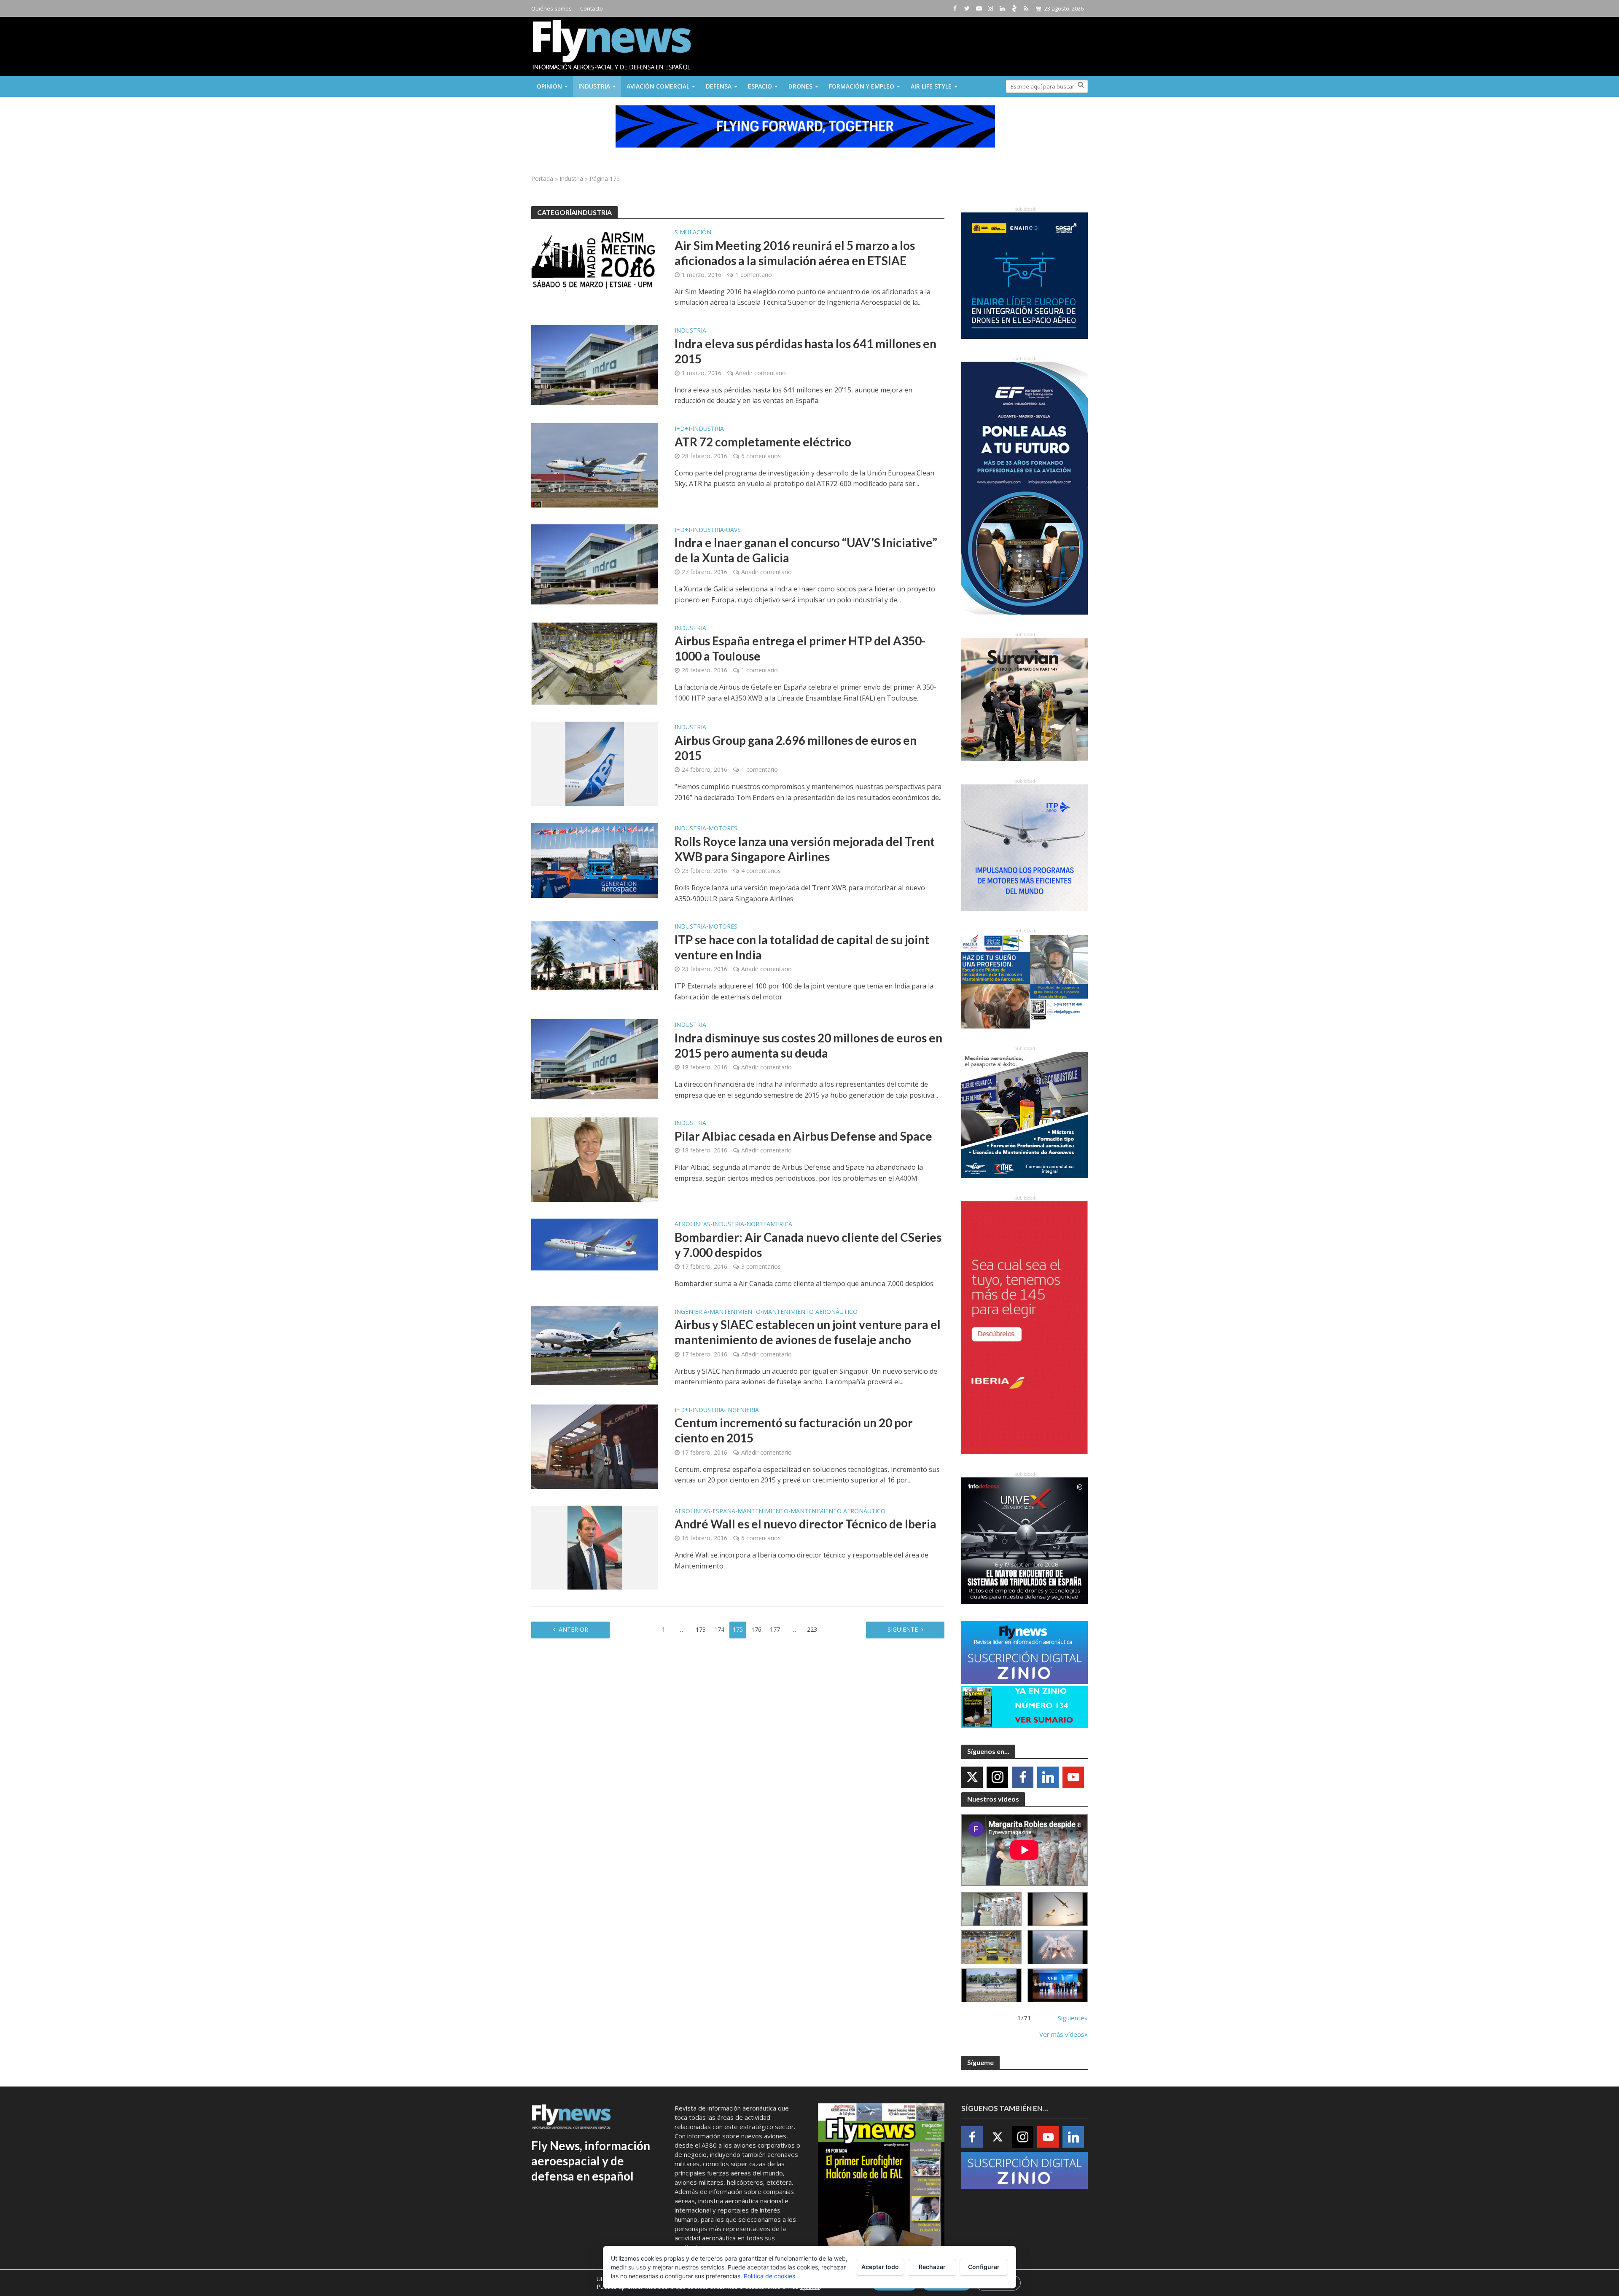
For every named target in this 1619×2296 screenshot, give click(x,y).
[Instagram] (997, 1777)
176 (756, 1629)
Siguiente (903, 1629)
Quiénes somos (551, 8)
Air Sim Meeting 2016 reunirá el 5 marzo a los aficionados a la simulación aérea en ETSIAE (795, 253)
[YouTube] (1073, 1777)
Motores (723, 829)
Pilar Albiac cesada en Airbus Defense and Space (803, 1136)
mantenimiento (735, 1312)
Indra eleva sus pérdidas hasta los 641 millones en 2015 (805, 351)
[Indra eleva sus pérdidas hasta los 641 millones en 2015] (594, 365)
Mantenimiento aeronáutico (810, 1312)
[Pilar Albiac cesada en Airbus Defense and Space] (594, 1159)
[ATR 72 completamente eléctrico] (594, 465)
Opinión (549, 86)
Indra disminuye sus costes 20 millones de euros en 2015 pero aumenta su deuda (808, 1045)
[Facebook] (1023, 1777)
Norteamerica (769, 1225)
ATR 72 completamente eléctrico (763, 442)
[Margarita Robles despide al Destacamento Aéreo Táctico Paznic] (991, 1909)
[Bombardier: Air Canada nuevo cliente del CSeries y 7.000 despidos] (594, 1244)
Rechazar (932, 2267)
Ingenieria (691, 1312)
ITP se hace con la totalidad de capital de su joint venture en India (802, 947)
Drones (800, 86)
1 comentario (754, 275)
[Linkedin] (1048, 1777)
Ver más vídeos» (1064, 2034)
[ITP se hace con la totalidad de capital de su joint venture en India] (594, 955)
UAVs (733, 530)
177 (775, 1629)
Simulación (693, 233)
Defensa (719, 86)
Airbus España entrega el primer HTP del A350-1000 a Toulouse (800, 648)
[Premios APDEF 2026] (1058, 1986)
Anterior (573, 1629)
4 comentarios (761, 871)
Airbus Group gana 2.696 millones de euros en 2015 (796, 748)
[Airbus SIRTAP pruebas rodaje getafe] (991, 1986)
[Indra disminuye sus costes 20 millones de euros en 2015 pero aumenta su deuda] (594, 1059)
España (724, 1512)
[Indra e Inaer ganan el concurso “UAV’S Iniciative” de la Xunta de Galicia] (594, 564)
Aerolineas (693, 1225)
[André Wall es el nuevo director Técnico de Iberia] (595, 1547)
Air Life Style (931, 86)
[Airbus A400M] (1058, 1947)
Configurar (984, 2267)
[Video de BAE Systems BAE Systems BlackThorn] (1058, 1909)
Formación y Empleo (862, 86)
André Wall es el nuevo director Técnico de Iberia (805, 1524)
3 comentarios (761, 1266)
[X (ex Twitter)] (972, 1777)
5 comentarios (761, 1538)
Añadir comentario (761, 373)
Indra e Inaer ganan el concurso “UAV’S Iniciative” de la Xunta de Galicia (806, 550)
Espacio (760, 86)
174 (719, 1629)
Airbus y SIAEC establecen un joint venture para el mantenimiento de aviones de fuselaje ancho (808, 1332)
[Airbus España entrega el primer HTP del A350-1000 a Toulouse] (594, 663)
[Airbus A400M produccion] (991, 1947)
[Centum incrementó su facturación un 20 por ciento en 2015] (594, 1446)
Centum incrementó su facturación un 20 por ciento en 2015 (794, 1430)
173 (701, 1629)
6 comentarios (761, 456)
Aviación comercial (658, 86)
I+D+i (682, 429)
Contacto (592, 8)
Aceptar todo (880, 2267)
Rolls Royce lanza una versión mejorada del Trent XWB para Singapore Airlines (805, 849)
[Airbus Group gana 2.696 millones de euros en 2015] (595, 763)
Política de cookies (769, 2276)
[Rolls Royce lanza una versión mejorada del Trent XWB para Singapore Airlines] (594, 860)
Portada (542, 179)
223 (812, 1629)
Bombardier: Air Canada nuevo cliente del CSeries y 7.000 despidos (808, 1245)
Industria (594, 86)
